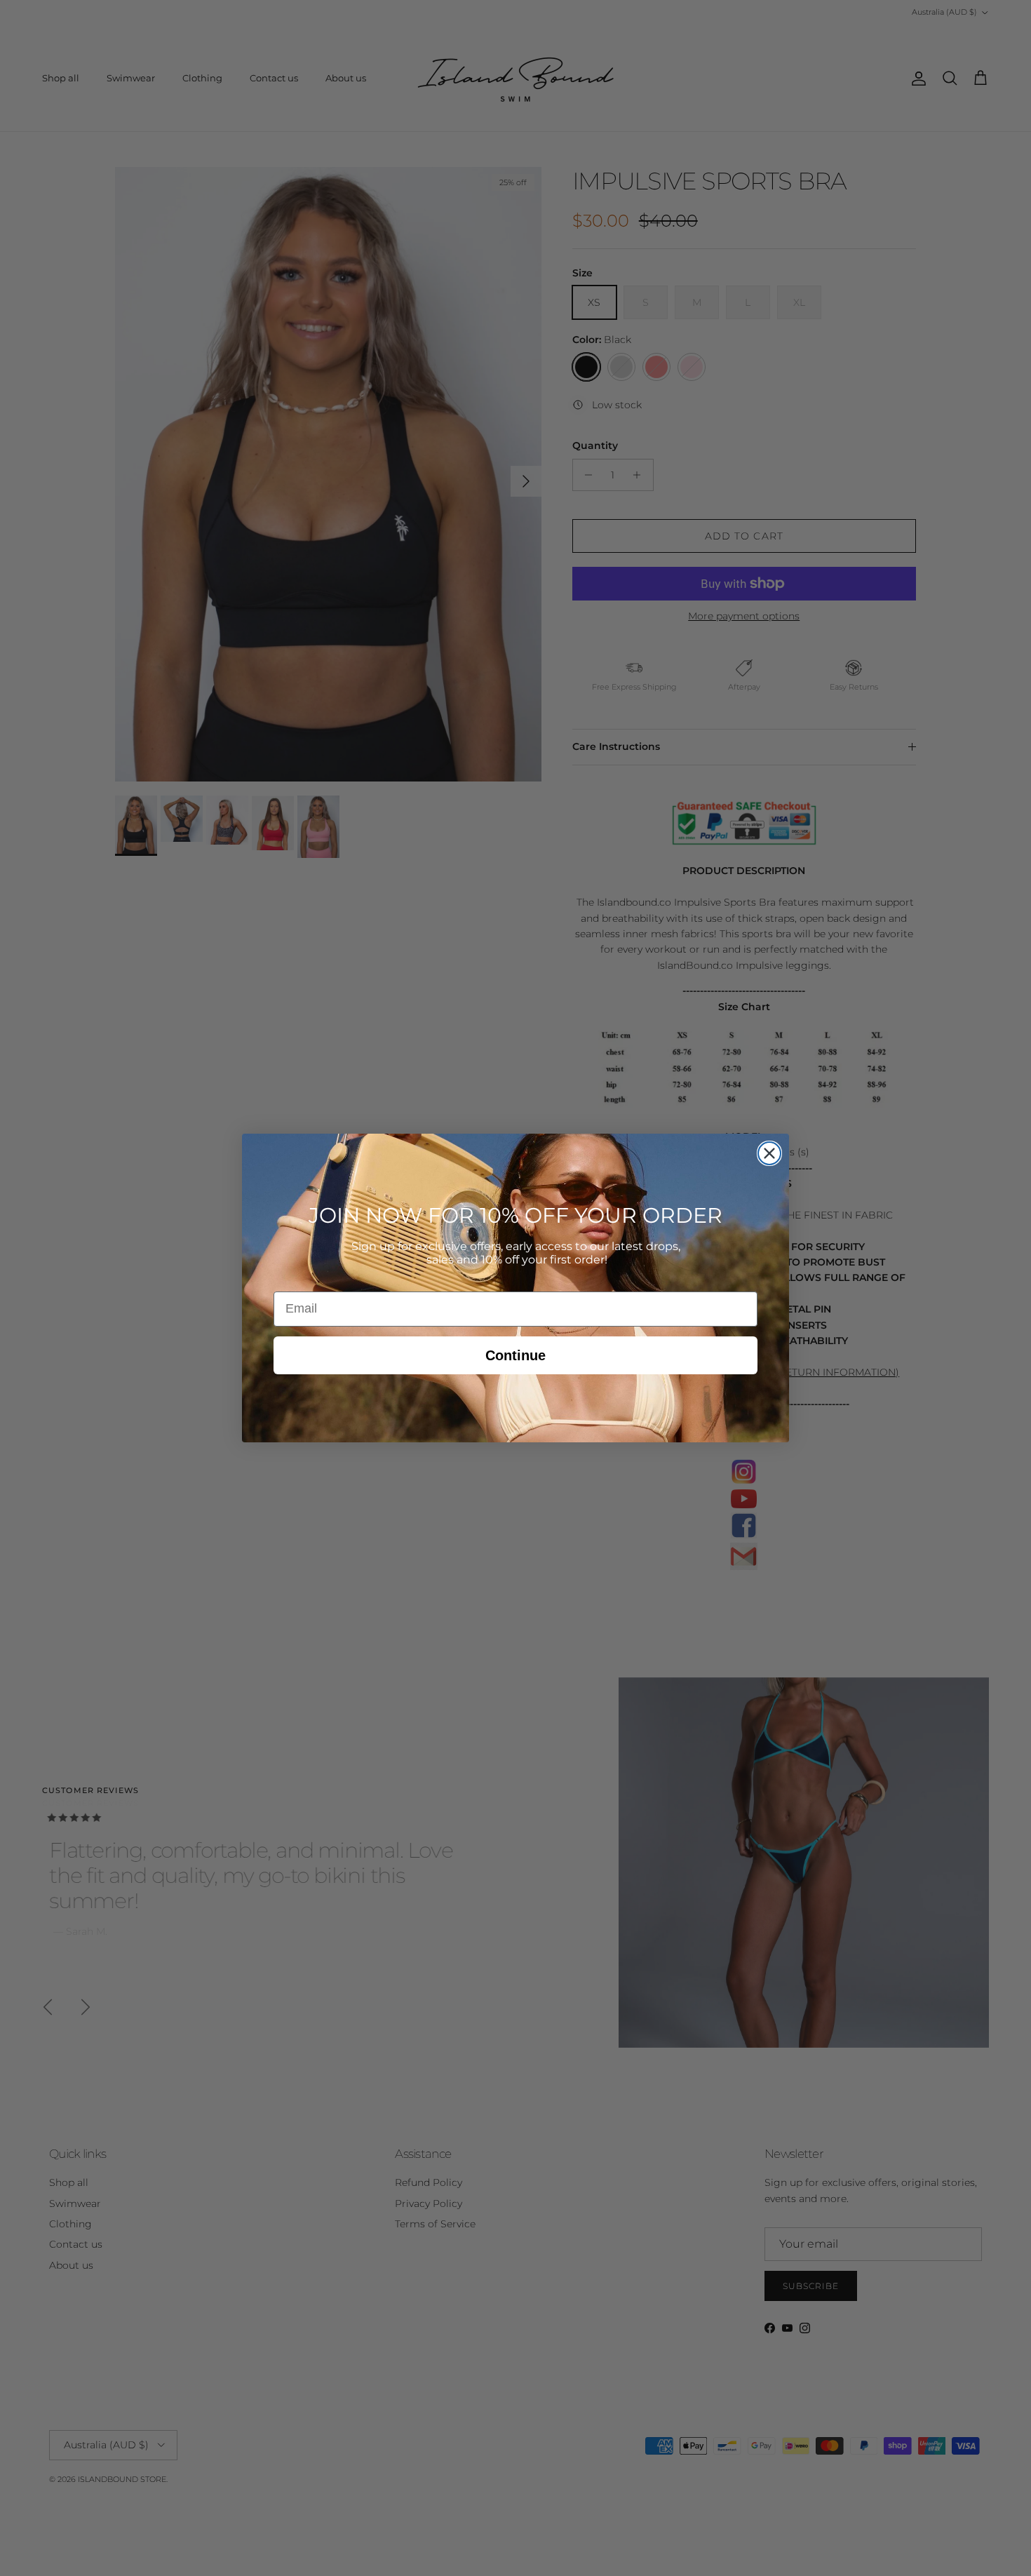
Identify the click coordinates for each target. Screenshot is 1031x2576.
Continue (515, 1355)
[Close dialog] (769, 1153)
